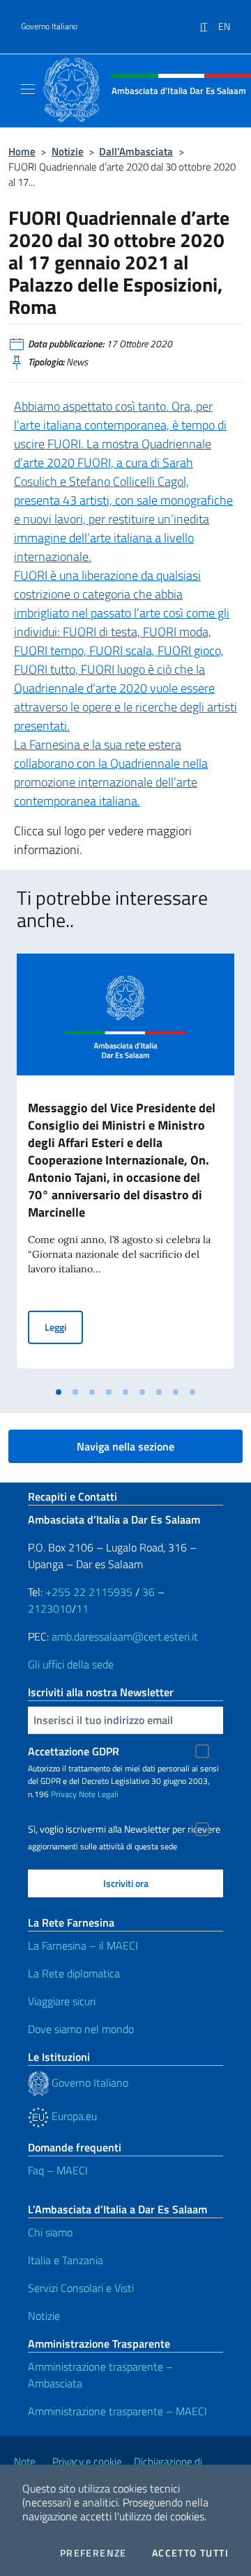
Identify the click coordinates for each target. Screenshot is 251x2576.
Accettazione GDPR (74, 1751)
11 (82, 1609)
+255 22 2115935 (89, 1592)
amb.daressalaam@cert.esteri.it (125, 1636)
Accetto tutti (190, 2553)
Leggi (64, 1327)
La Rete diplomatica (74, 1973)
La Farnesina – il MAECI (83, 1945)
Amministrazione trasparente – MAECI (117, 2411)
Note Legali (99, 1794)
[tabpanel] (125, 1167)
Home (22, 151)
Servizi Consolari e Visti (81, 2288)
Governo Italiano (49, 26)
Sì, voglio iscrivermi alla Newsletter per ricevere (124, 1829)
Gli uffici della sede (71, 1664)
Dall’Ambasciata (136, 151)
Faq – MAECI (58, 2170)
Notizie (68, 151)
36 (147, 1592)
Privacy (64, 1794)
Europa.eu (73, 2116)
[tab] (59, 1392)
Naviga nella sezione (125, 1446)
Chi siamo (50, 2232)
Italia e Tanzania (66, 2260)
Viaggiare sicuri (62, 2001)
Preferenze (93, 2553)
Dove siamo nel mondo (81, 2029)
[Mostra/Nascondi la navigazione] (28, 89)
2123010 (50, 1609)
